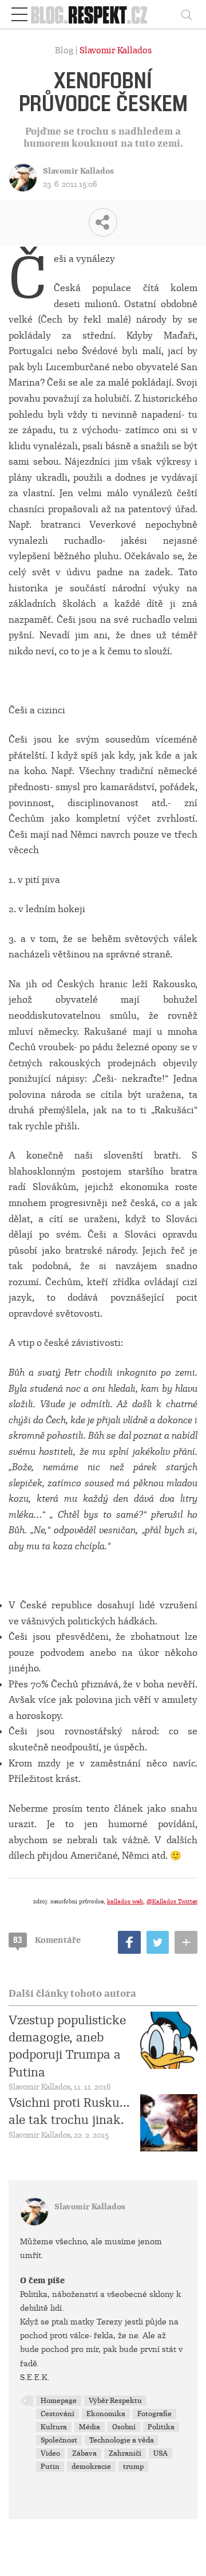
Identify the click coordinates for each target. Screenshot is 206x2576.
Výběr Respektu (115, 2401)
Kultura (54, 2427)
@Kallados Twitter (172, 1901)
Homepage (59, 2401)
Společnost (59, 2440)
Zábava (84, 2453)
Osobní (124, 2427)
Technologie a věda (122, 2440)
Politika (161, 2427)
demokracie (91, 2467)
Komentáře (47, 1940)
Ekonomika (106, 2414)
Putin (50, 2467)
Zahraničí (125, 2453)
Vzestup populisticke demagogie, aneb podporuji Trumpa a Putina (67, 2046)
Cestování (58, 2414)
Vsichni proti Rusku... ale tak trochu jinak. (69, 2111)
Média (90, 2427)
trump (133, 2467)
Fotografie (154, 2414)
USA (161, 2453)
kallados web (125, 1901)
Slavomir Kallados (116, 50)
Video (50, 2453)
